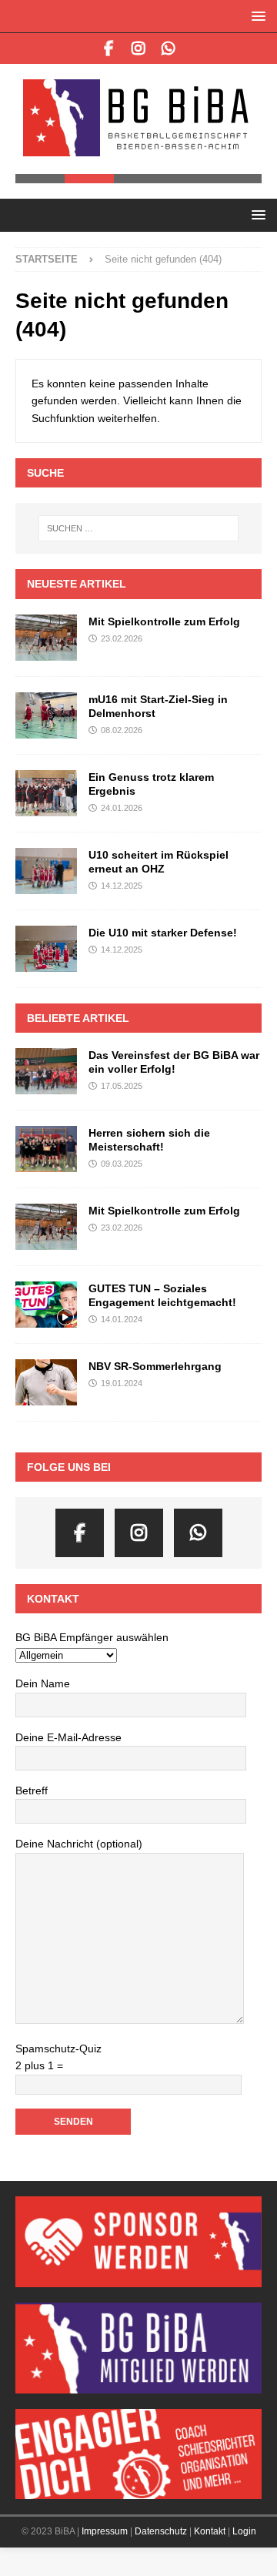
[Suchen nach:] (138, 527)
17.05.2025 (122, 1084)
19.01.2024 (122, 1382)
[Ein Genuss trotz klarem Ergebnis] (46, 791)
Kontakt (210, 2530)
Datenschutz (161, 2530)
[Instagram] (139, 49)
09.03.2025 (122, 1162)
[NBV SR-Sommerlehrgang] (46, 1381)
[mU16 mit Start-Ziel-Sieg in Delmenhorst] (46, 713)
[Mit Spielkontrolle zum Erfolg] (46, 635)
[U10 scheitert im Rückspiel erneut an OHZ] (46, 869)
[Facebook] (109, 49)
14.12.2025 (122, 884)
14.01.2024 (122, 1318)
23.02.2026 (122, 636)
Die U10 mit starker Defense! (163, 930)
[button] (256, 16)
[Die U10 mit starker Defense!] (46, 946)
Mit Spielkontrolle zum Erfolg (164, 619)
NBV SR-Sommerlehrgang (155, 1365)
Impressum (105, 2530)
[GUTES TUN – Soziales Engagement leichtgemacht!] (46, 1303)
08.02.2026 (122, 729)
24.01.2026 (122, 806)
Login (244, 2530)
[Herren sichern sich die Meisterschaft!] (46, 1147)
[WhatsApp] (169, 49)
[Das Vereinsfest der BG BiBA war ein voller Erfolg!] (46, 1069)
